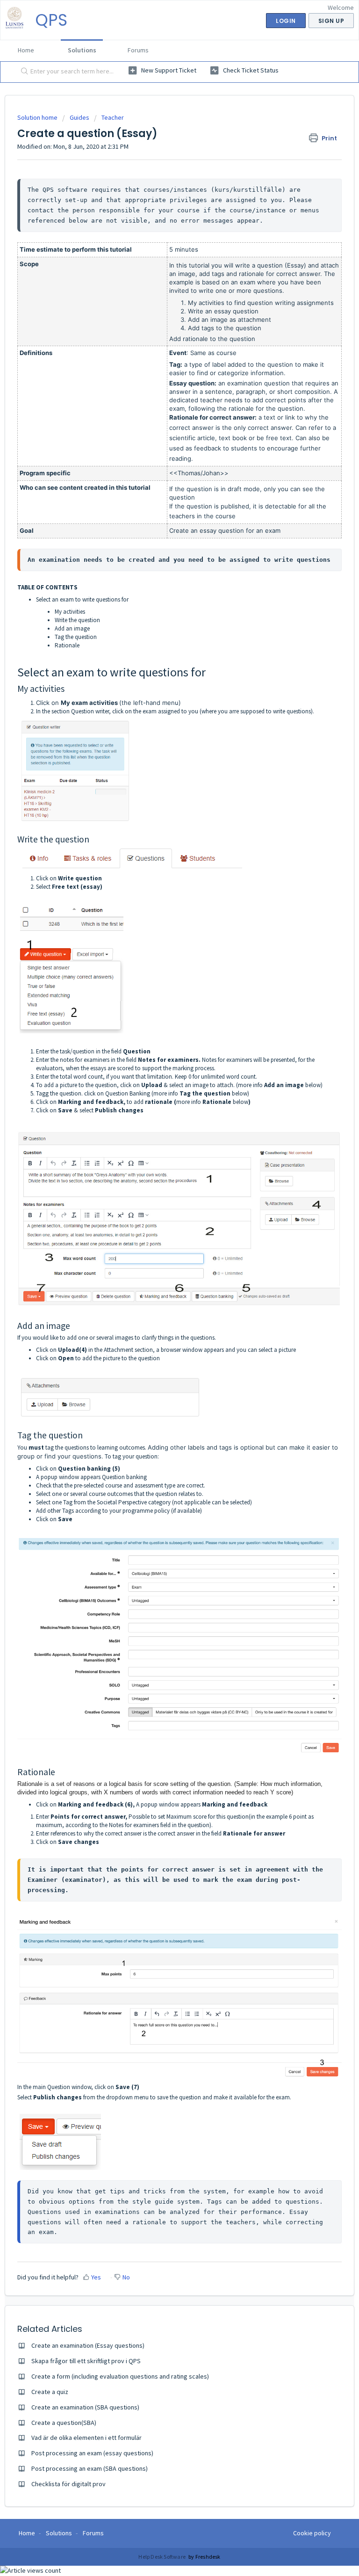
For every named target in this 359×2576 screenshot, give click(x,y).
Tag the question (76, 637)
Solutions (82, 50)
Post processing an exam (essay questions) (92, 2453)
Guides (79, 117)
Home (26, 50)
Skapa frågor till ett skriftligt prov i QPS (86, 2361)
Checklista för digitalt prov (68, 2484)
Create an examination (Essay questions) (88, 2345)
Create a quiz (50, 2392)
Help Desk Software (162, 2557)
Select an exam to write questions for (82, 599)
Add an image (72, 628)
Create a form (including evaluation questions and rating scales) (120, 2376)
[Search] (22, 72)
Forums (138, 50)
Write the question (77, 620)
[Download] (162, 1323)
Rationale (67, 645)
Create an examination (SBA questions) (85, 2407)
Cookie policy (312, 2533)
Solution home (38, 117)
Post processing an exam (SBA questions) (90, 2468)
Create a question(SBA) (64, 2423)
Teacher (113, 117)
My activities (70, 612)
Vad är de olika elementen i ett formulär (86, 2438)
